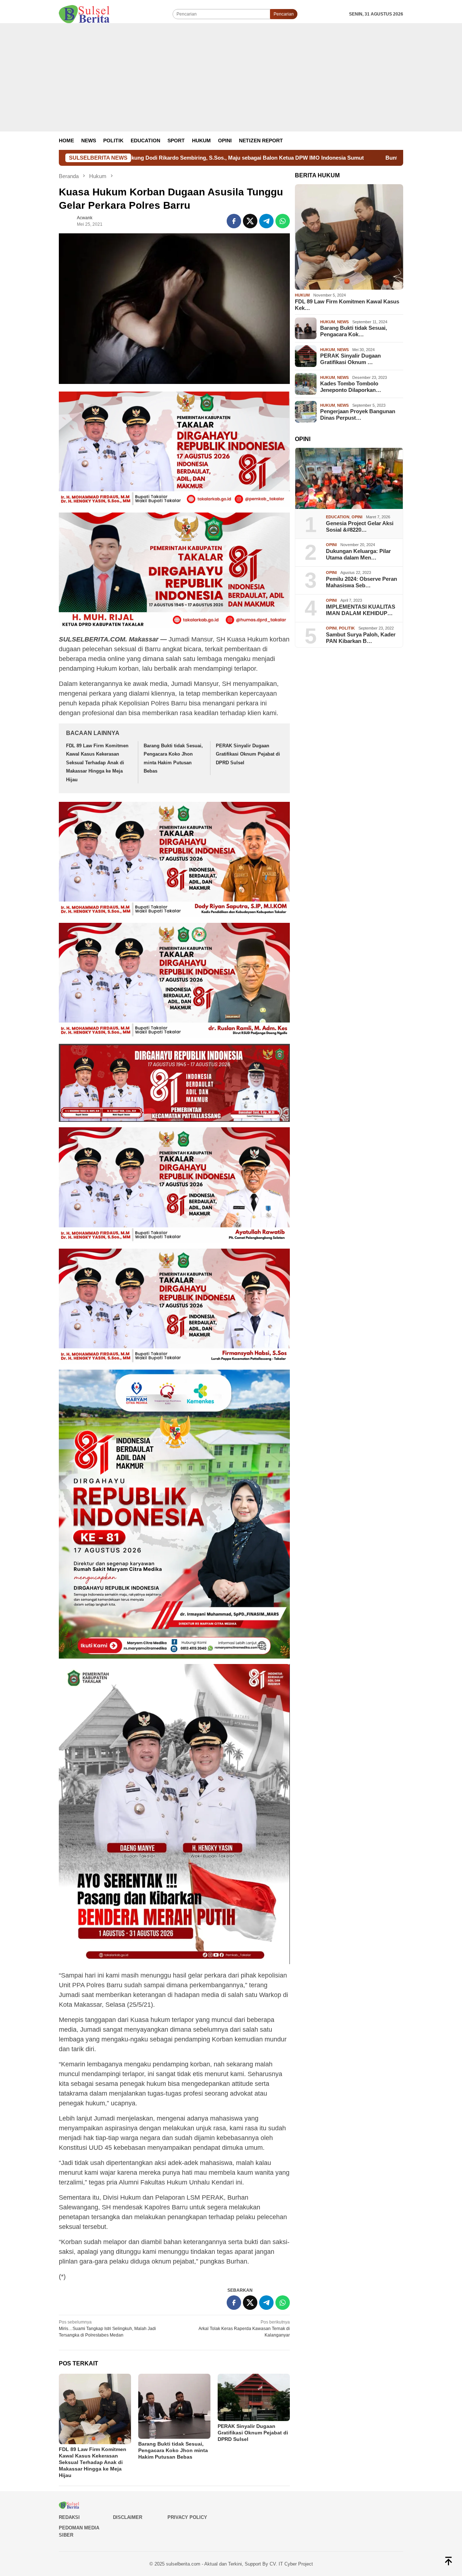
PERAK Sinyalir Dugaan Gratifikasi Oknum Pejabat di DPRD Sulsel (248, 754)
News (343, 322)
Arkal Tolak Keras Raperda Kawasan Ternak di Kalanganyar (244, 2329)
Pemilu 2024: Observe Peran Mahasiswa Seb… (361, 582)
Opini (357, 517)
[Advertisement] (231, 77)
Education (338, 517)
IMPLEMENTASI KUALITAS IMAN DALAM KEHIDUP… (361, 610)
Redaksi (69, 2517)
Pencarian (284, 14)
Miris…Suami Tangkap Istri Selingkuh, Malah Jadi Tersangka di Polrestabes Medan (107, 2329)
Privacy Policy (187, 2517)
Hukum (302, 295)
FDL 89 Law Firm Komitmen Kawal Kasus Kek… (347, 305)
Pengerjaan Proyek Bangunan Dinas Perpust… (358, 414)
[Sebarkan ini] (234, 221)
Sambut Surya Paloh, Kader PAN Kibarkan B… (361, 638)
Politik (347, 628)
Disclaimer (128, 2517)
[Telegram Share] (266, 221)
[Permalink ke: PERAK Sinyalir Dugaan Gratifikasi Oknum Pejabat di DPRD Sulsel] (254, 2397)
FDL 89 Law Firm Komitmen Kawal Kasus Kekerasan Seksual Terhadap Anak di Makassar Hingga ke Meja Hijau (97, 763)
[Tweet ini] (250, 221)
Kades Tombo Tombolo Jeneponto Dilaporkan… (351, 387)
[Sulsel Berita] (84, 14)
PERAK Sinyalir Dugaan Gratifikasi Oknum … (350, 359)
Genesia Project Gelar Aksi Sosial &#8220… (360, 526)
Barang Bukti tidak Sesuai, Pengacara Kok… (354, 331)
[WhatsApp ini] (283, 221)
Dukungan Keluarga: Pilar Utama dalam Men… (358, 554)
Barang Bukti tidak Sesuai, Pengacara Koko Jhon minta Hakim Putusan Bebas (173, 2450)
